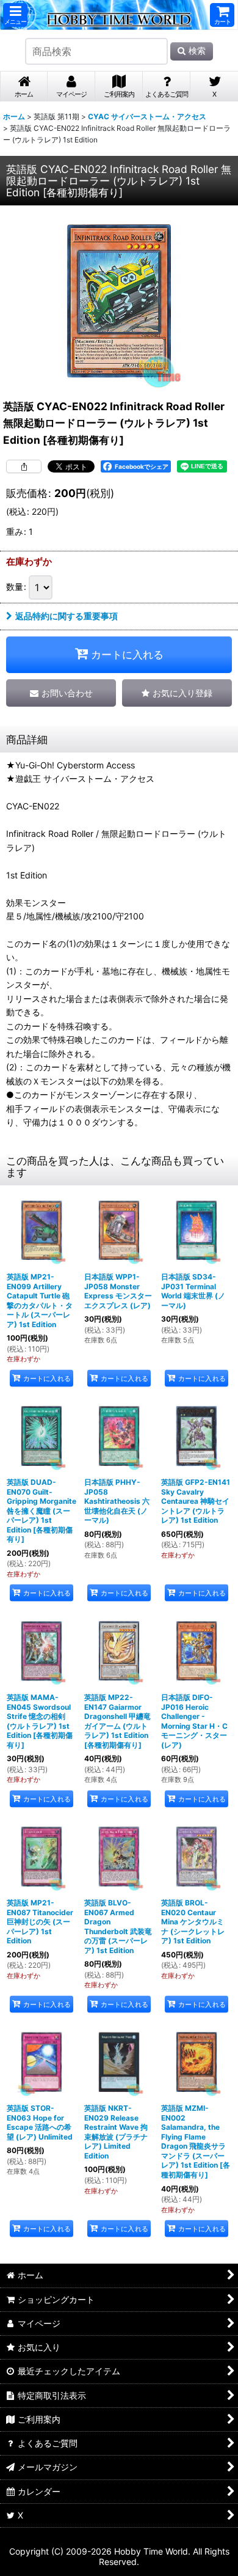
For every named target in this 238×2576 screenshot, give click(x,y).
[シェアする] (24, 466)
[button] (15, 15)
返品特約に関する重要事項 (67, 616)
